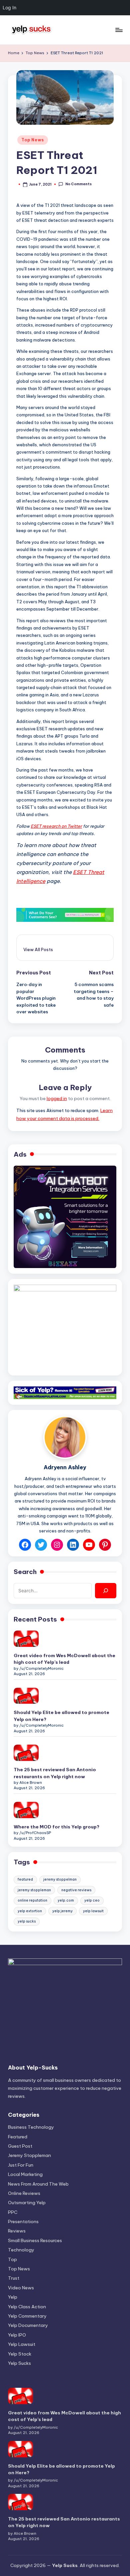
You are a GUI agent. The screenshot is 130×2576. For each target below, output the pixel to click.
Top (12, 2259)
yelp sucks (27, 1921)
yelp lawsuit (93, 1911)
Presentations (23, 2221)
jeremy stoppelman (60, 1879)
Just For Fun (21, 2165)
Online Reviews (24, 2193)
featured (25, 1879)
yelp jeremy (62, 1911)
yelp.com (66, 1900)
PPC (13, 2212)
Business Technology (31, 2127)
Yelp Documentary (28, 2325)
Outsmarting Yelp (27, 2203)
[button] (38, 949)
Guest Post (20, 2146)
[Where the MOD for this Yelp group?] (26, 1810)
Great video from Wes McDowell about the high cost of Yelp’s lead (64, 1659)
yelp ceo (92, 1900)
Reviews (17, 2231)
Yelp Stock (20, 2354)
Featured (18, 2137)
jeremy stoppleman (34, 1890)
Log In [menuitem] (9, 7)
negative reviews (76, 1890)
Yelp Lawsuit (22, 2344)
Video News (21, 2288)
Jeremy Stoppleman (29, 2155)
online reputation (32, 1900)
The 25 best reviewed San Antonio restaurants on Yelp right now (55, 1773)
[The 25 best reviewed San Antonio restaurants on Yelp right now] (26, 1753)
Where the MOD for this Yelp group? (56, 1827)
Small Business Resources (35, 2240)
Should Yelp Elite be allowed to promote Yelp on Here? (61, 1716)
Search (25, 1572)
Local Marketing (25, 2174)
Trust (14, 2278)
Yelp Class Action (27, 2307)
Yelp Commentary (27, 2316)
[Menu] (119, 30)
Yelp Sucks (19, 2363)
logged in (57, 1098)
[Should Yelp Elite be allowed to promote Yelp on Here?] (26, 1696)
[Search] (106, 1591)
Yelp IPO (17, 2335)
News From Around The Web (38, 2184)
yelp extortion (30, 1911)
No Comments (78, 184)
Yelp (13, 2297)
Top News (33, 140)
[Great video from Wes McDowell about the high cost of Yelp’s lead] (26, 1639)
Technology (21, 2250)
